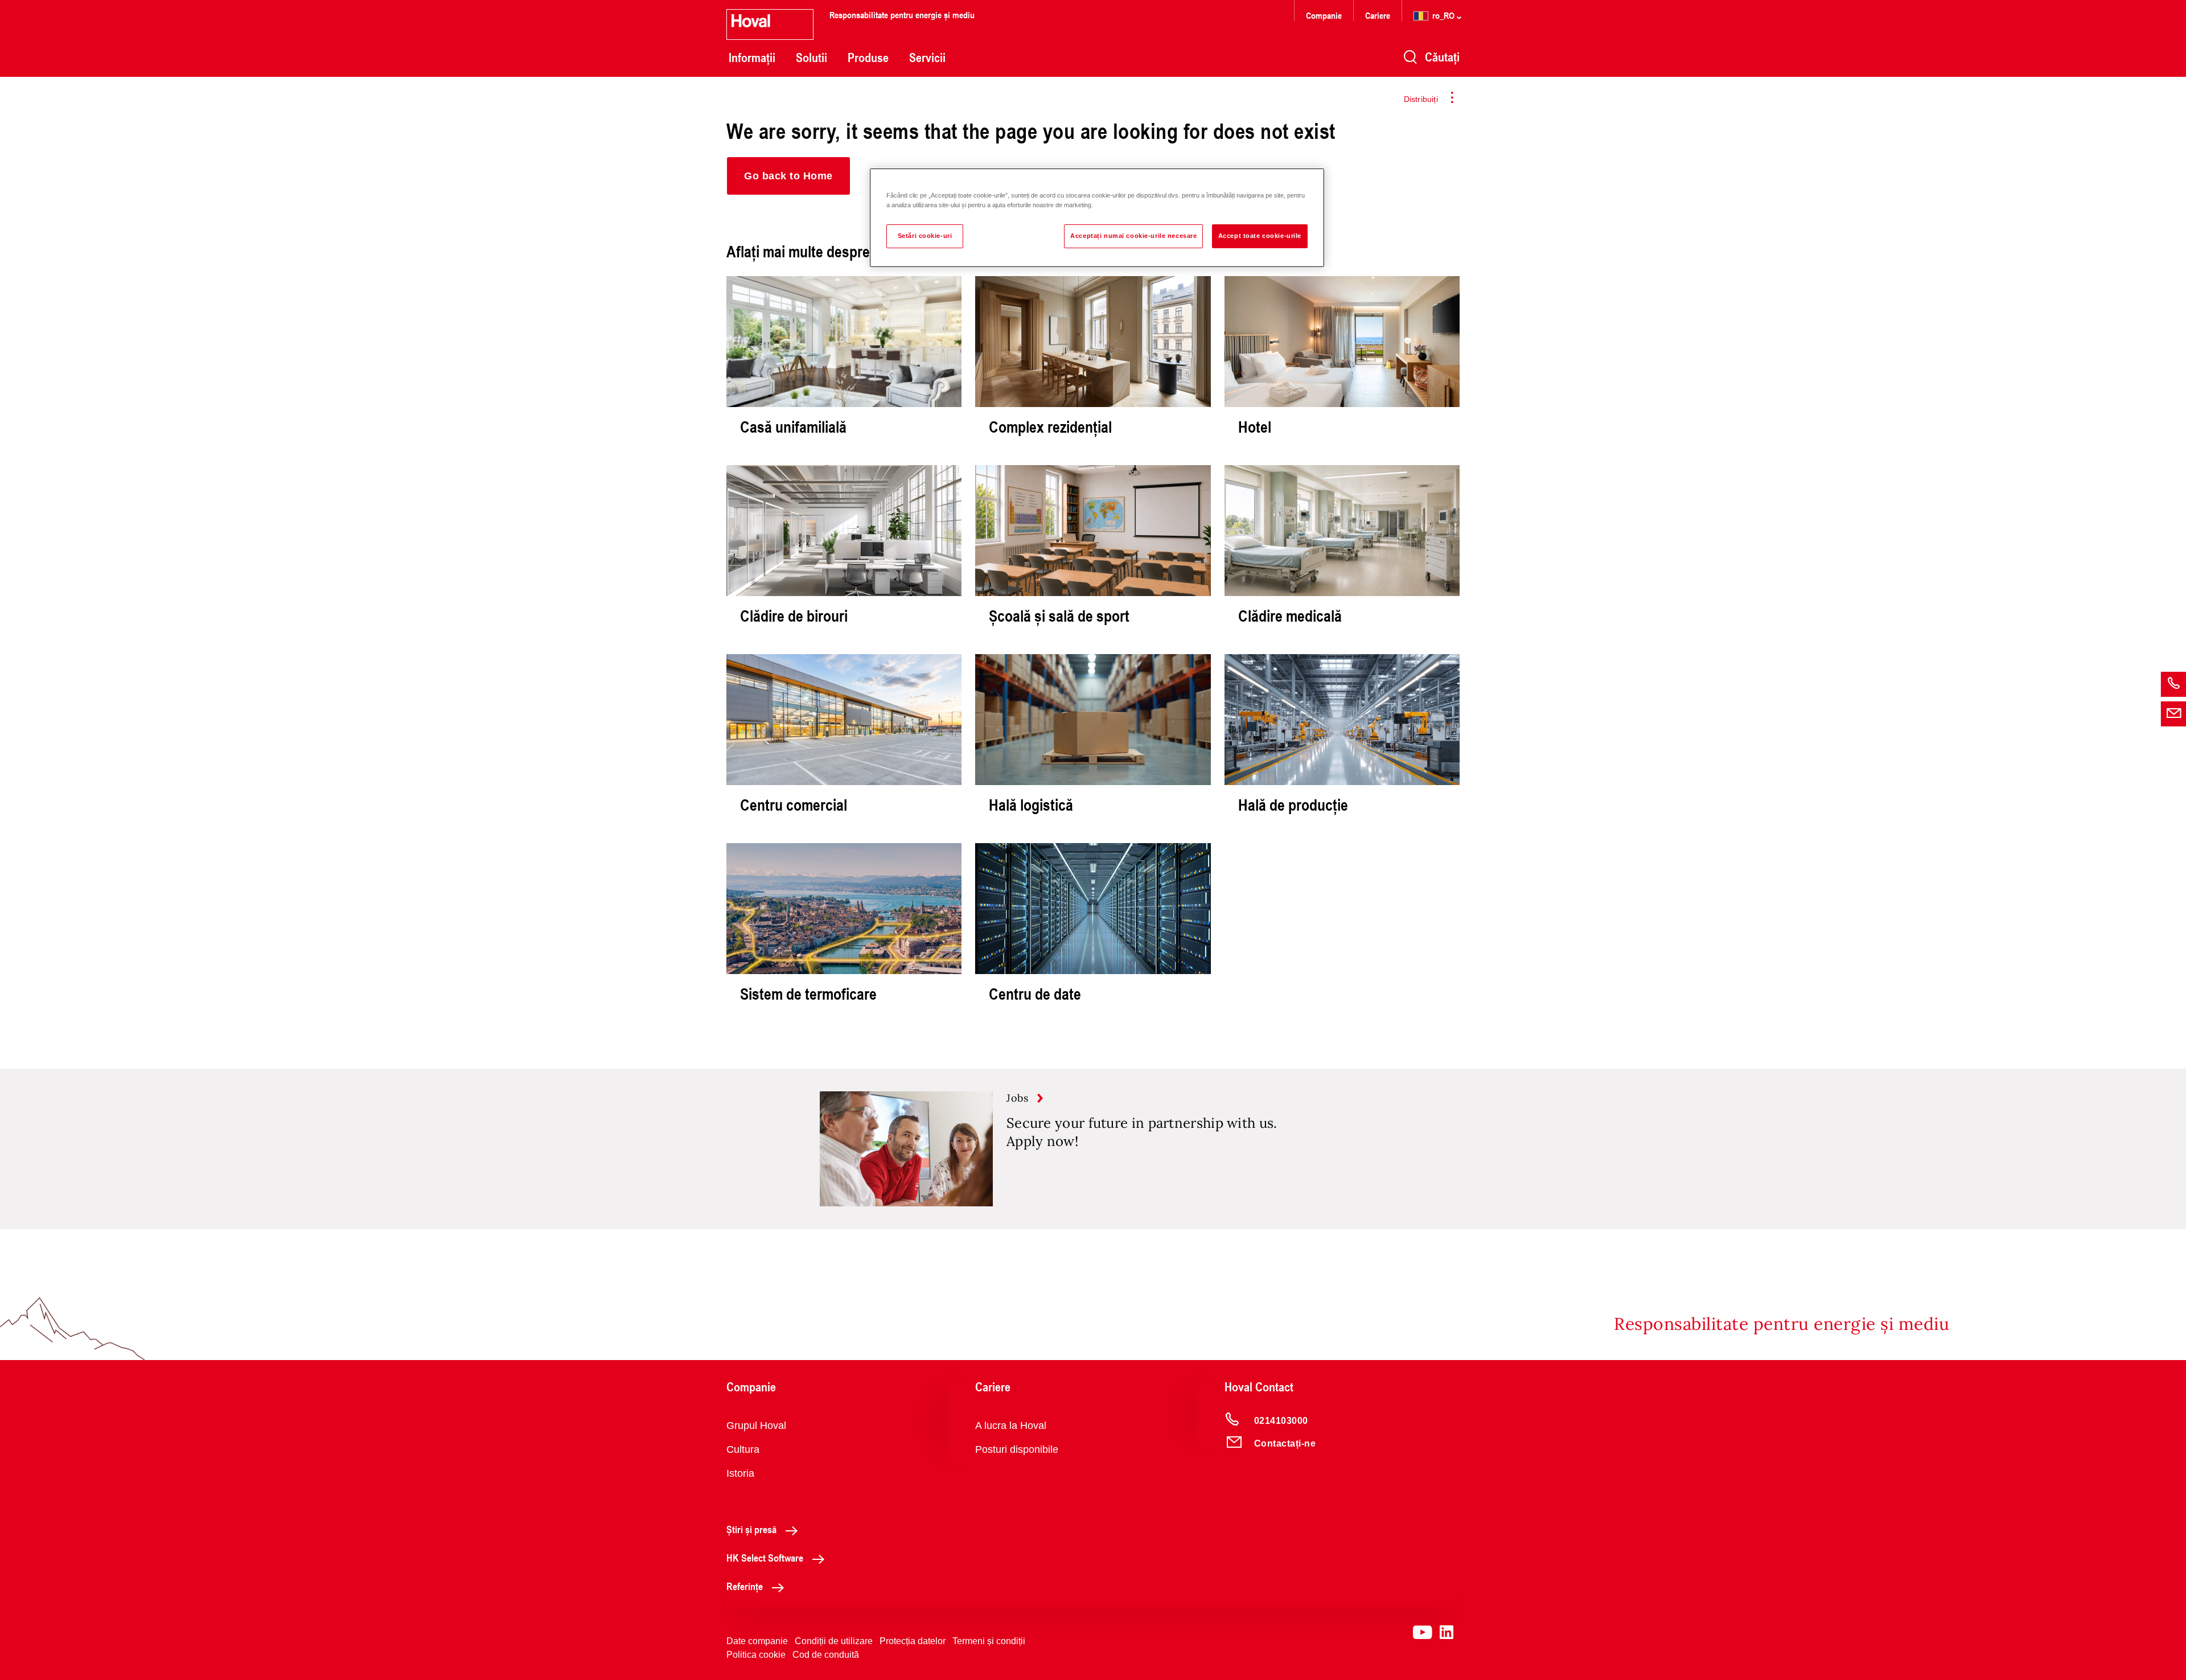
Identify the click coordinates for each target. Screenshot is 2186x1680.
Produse (868, 57)
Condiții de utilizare (834, 1641)
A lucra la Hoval (1011, 1426)
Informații (752, 57)
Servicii (927, 57)
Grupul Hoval (756, 1426)
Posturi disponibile (1017, 1449)
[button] (788, 176)
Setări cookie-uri (925, 236)
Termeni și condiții (989, 1641)
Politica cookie (756, 1655)
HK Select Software (765, 1558)
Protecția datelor (913, 1641)
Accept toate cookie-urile (1260, 236)
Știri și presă (751, 1529)
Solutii (811, 57)
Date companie (757, 1641)
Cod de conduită (826, 1655)
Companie (1324, 15)
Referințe (745, 1586)
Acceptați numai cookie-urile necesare (1133, 236)
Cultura (743, 1449)
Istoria (740, 1473)
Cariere (1378, 15)
